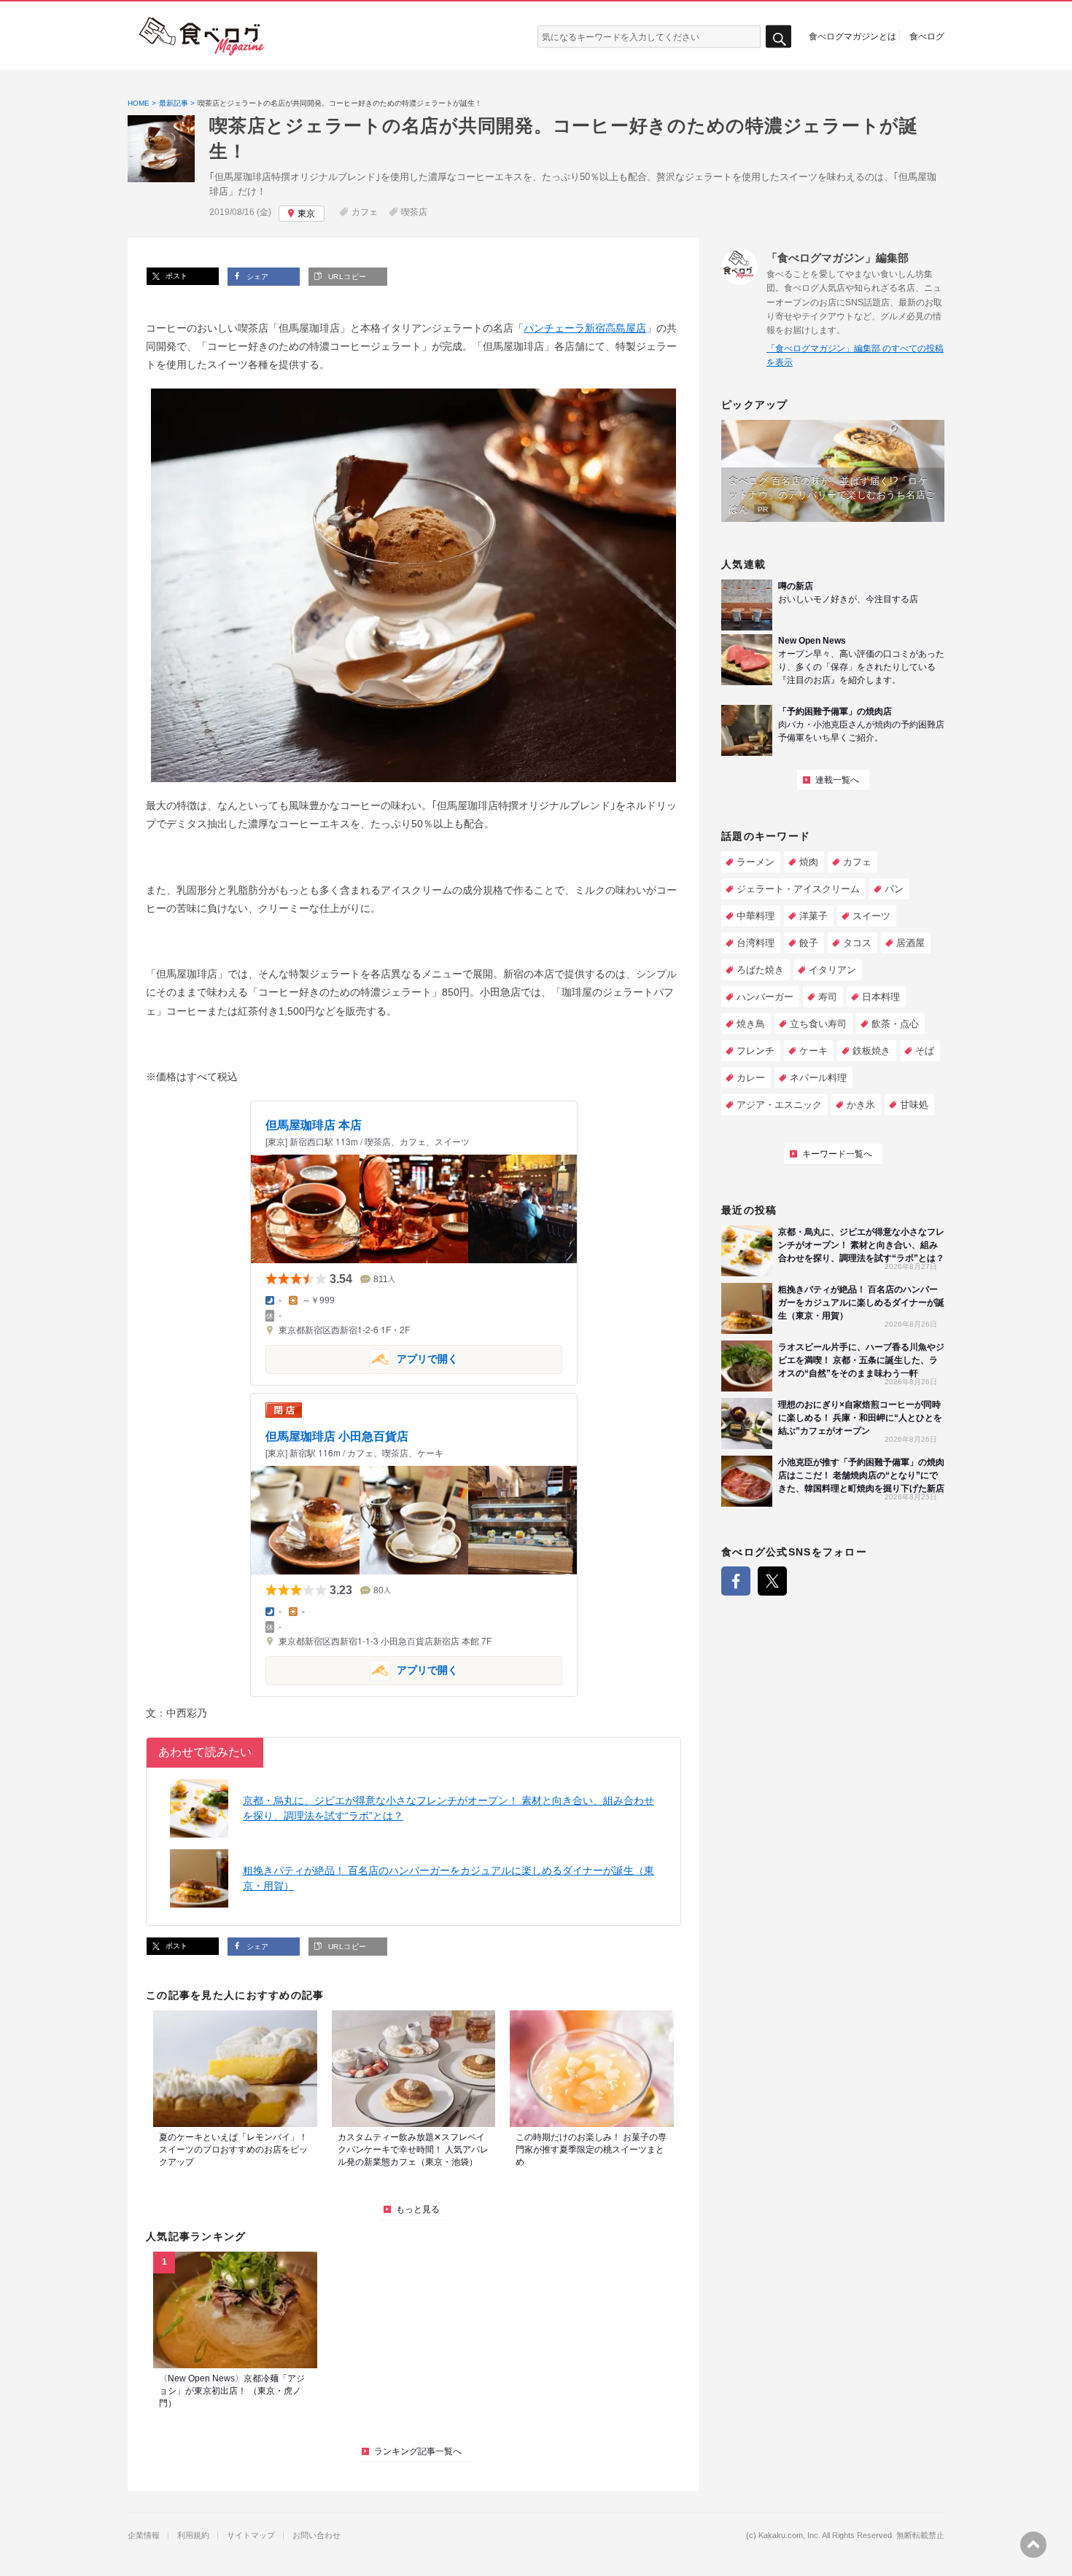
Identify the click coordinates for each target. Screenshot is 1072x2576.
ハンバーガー (765, 997)
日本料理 (881, 997)
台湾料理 (756, 943)
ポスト (175, 276)
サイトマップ (251, 2536)
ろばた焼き (760, 970)
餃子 (809, 943)
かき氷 (861, 1105)
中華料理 (756, 916)
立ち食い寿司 (818, 1024)
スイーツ (871, 916)
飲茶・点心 (895, 1024)
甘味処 (914, 1105)
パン (894, 889)
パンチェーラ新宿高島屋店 (585, 328)
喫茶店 (414, 212)
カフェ (365, 212)
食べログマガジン (202, 36)
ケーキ (813, 1051)
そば (925, 1051)
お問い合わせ (316, 2536)
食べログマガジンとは (852, 36)
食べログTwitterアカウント (772, 1581)
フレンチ (756, 1051)
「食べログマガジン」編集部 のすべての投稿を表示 (855, 355)
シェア (256, 277)
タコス (857, 943)
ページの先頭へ (1033, 2545)
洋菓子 (813, 916)
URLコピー (346, 277)
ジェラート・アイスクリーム (798, 889)
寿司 (828, 997)
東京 (306, 214)
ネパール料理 (818, 1078)
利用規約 (193, 2536)
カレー (751, 1078)
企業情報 (144, 2536)
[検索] (778, 37)
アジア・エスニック (779, 1105)
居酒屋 (910, 943)
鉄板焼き (871, 1051)
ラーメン (756, 862)
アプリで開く (362, 1358)
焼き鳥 (751, 1024)
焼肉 (809, 862)
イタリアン (832, 970)
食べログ (927, 36)
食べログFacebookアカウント (736, 1581)
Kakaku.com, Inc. (789, 2536)
